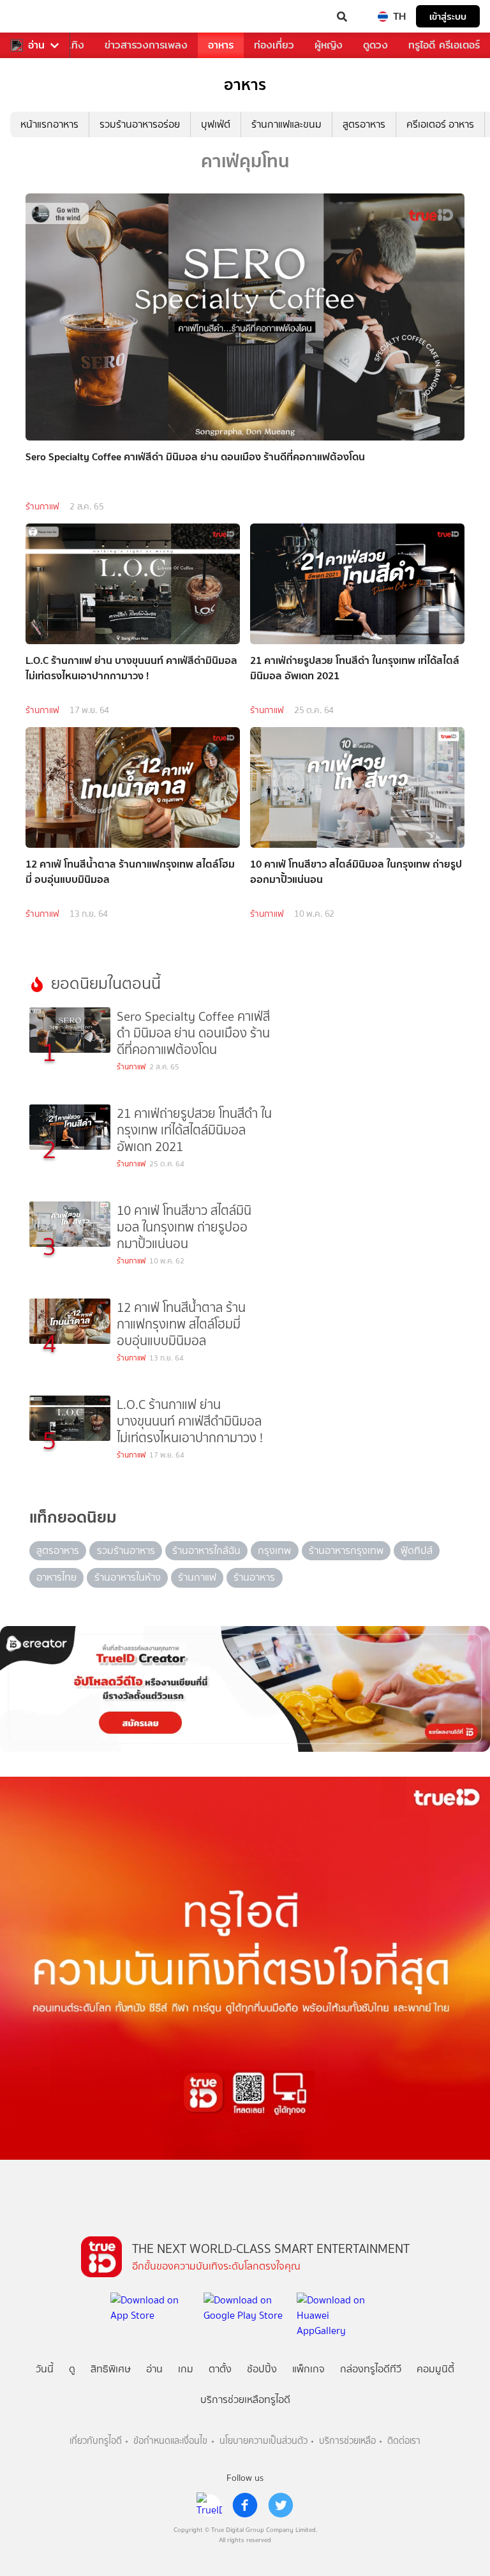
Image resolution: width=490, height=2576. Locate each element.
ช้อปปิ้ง (262, 2369)
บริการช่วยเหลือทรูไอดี (245, 2399)
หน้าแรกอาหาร (49, 124)
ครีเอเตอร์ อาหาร (440, 124)
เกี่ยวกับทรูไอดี (96, 2441)
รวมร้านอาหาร (126, 1550)
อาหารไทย (56, 1577)
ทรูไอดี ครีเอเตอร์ (444, 45)
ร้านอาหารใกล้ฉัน (206, 1550)
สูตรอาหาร (364, 124)
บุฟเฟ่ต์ (216, 124)
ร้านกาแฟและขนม (286, 124)
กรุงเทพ (274, 1550)
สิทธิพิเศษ (111, 2369)
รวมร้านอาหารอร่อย (140, 124)
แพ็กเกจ (308, 2369)
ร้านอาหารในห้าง (128, 1577)
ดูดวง (375, 45)
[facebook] (245, 2505)
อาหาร (221, 45)
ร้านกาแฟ (42, 507)
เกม (186, 2369)
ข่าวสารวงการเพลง (146, 45)
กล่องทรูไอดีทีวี (371, 2369)
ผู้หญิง (329, 45)
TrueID (36, 17)
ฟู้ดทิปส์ (417, 1550)
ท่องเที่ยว (274, 45)
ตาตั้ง (220, 2369)
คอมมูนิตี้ (435, 2369)
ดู (72, 2369)
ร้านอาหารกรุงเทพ (346, 1550)
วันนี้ (45, 2369)
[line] (209, 2505)
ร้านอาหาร (254, 1577)
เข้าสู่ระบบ (448, 16)
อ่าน (36, 45)
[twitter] (281, 2505)
